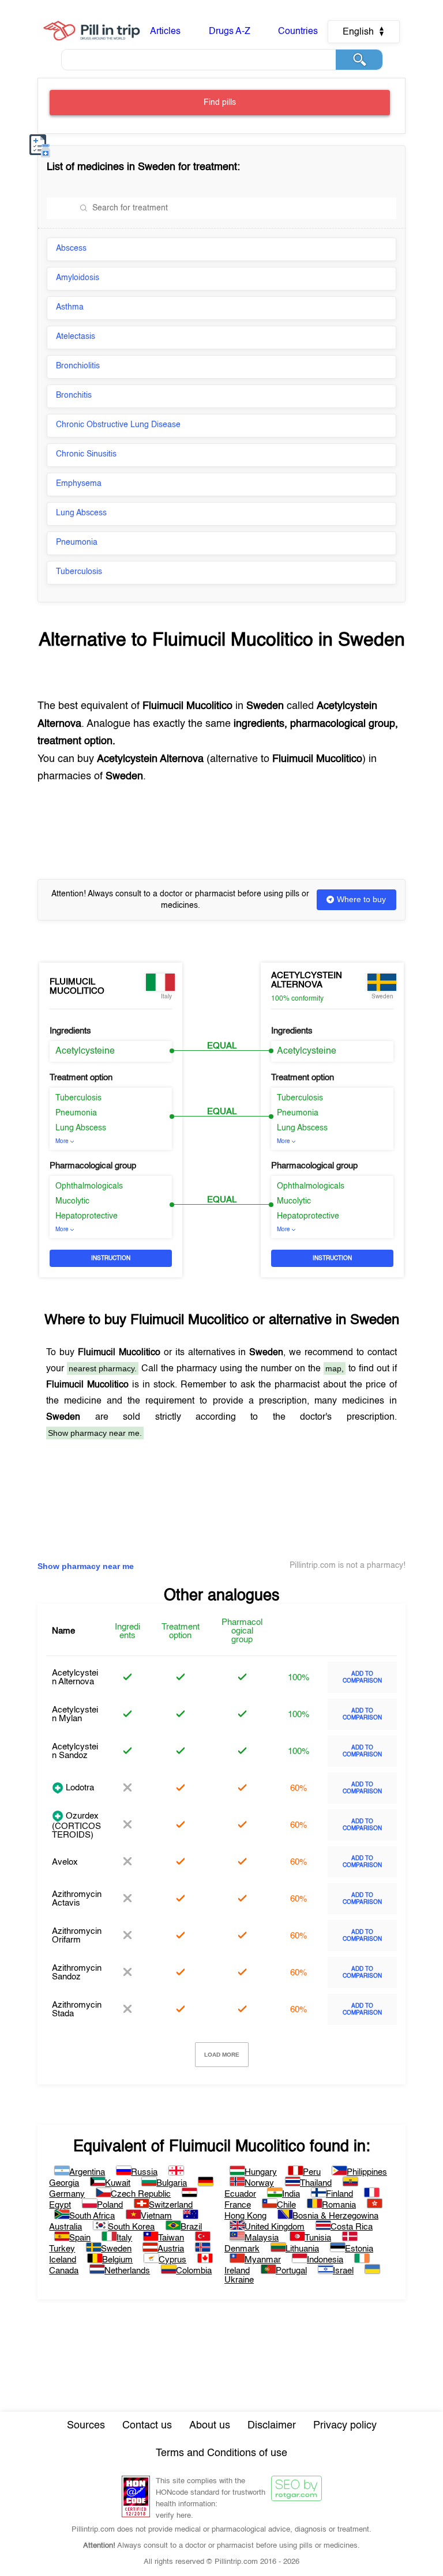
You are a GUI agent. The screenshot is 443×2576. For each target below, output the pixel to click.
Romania (339, 2205)
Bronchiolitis (78, 366)
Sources (86, 2426)
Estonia (359, 2249)
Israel (343, 2271)
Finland (339, 2194)
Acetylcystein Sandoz (75, 1751)
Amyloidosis (78, 278)
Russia (144, 2172)
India (291, 2194)
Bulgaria (172, 2183)
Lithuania (302, 2249)
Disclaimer (272, 2426)
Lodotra (79, 1788)
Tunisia (318, 2238)
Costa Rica (352, 2227)
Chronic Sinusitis (86, 454)
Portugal (291, 2271)
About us (210, 2426)
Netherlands (127, 2271)
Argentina (87, 2172)
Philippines (367, 2172)
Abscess (71, 248)
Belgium (117, 2260)
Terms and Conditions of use (221, 2453)
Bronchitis (74, 395)
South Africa (92, 2216)
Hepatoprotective (87, 1216)
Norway (259, 2183)
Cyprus (172, 2260)
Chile (286, 2205)
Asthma (70, 307)
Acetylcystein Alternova (307, 980)
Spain (80, 2238)
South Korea (131, 2227)
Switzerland (171, 2205)
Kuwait (118, 2183)
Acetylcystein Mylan (75, 1714)
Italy (124, 2238)
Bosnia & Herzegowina (335, 2216)
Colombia (194, 2271)
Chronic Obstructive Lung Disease (118, 425)
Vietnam (156, 2216)
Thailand (316, 2183)
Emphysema (79, 484)
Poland (110, 2205)
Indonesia (325, 2260)
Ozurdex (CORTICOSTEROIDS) (76, 1826)
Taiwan (171, 2238)
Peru (312, 2172)
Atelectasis (76, 337)
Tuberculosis (79, 572)
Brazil (191, 2227)
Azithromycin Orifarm (77, 1936)
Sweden (116, 2249)
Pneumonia (77, 542)
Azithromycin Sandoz (77, 1972)
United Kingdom (275, 2227)
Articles (165, 32)
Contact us (147, 2426)
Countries (298, 32)
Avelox (65, 1862)
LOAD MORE (222, 2055)
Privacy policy (345, 2426)
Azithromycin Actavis (77, 1899)
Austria (171, 2249)
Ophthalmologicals (89, 1186)
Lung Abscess (81, 513)
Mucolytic (72, 1201)
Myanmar (263, 2260)
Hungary (261, 2172)
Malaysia (262, 2238)
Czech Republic (141, 2194)
